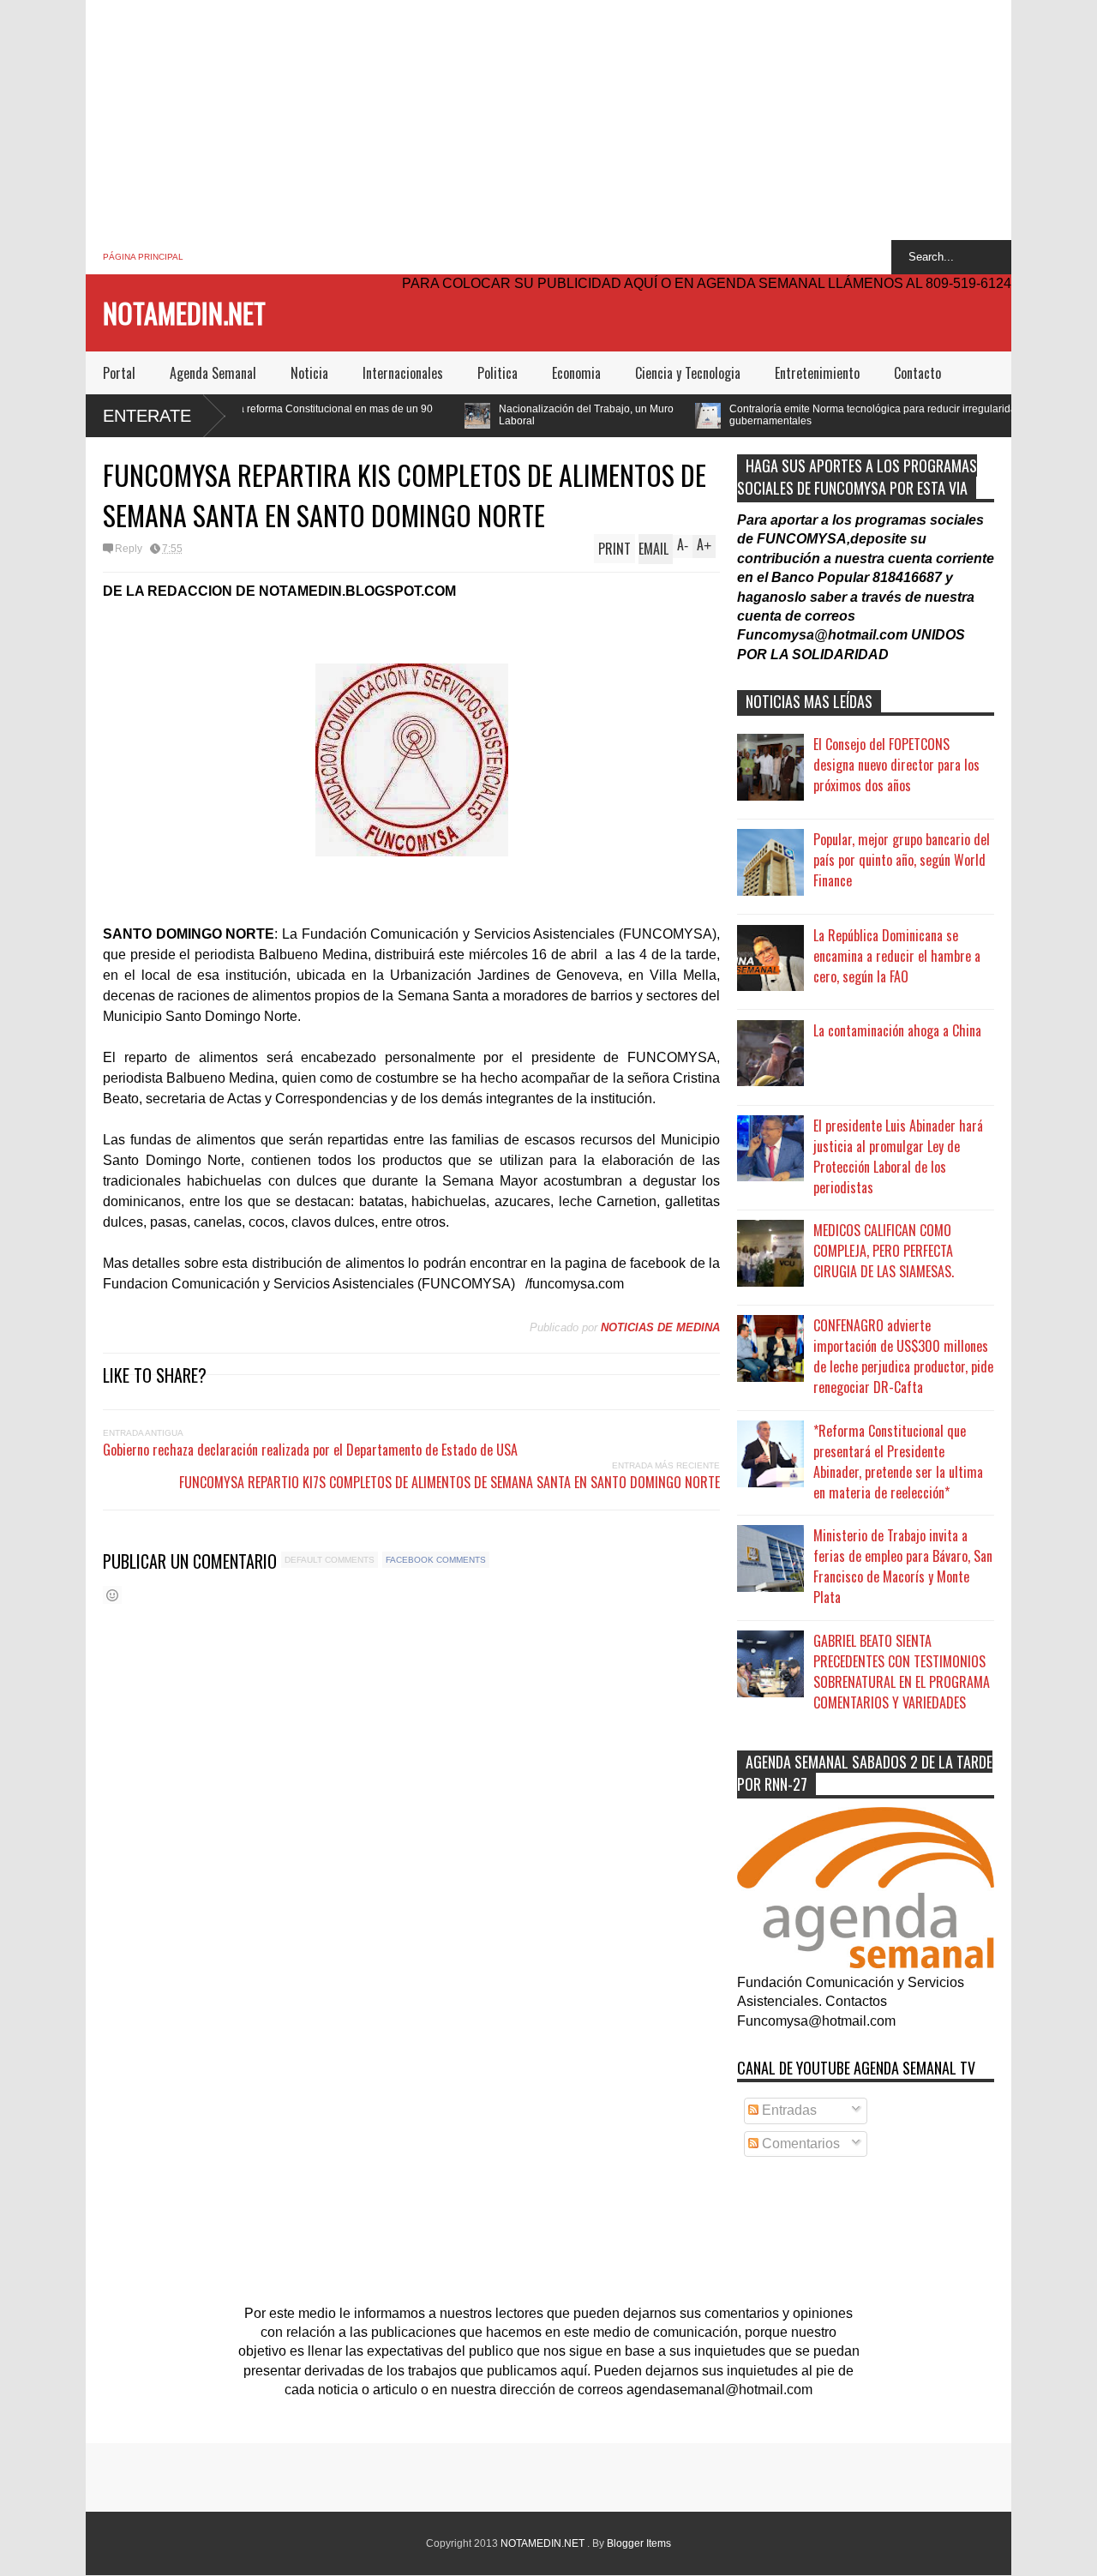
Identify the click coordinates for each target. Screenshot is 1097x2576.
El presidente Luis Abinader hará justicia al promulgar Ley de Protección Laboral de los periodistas (898, 1156)
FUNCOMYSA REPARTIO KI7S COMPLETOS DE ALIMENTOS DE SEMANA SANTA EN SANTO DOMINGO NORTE (450, 1482)
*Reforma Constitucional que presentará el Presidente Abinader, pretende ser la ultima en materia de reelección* (898, 1462)
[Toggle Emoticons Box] (112, 1595)
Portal (119, 373)
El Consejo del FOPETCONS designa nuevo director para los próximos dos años (896, 765)
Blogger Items (639, 2543)
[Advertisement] (548, 120)
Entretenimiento (817, 373)
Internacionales (403, 373)
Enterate (147, 416)
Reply (129, 549)
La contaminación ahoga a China (897, 1030)
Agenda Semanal (213, 373)
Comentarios (799, 2144)
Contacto (917, 373)
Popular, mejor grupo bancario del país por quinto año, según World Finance (902, 860)
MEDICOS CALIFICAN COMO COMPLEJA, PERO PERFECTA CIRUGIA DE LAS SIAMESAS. (884, 1251)
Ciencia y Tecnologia (688, 373)
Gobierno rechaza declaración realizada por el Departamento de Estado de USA (310, 1450)
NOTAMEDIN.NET (184, 312)
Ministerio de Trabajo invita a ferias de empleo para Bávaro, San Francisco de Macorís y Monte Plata (903, 1566)
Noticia (309, 373)
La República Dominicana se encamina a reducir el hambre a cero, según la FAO (897, 956)
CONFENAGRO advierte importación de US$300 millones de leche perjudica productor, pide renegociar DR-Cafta (903, 1356)
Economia (576, 373)
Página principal (143, 257)
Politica (498, 373)
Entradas (788, 2110)
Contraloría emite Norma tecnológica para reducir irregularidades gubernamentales (771, 415)
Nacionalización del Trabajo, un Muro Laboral (476, 415)
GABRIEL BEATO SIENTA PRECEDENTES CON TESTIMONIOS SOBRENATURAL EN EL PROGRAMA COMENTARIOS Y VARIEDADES (902, 1672)
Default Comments (330, 1560)
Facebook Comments (436, 1560)
